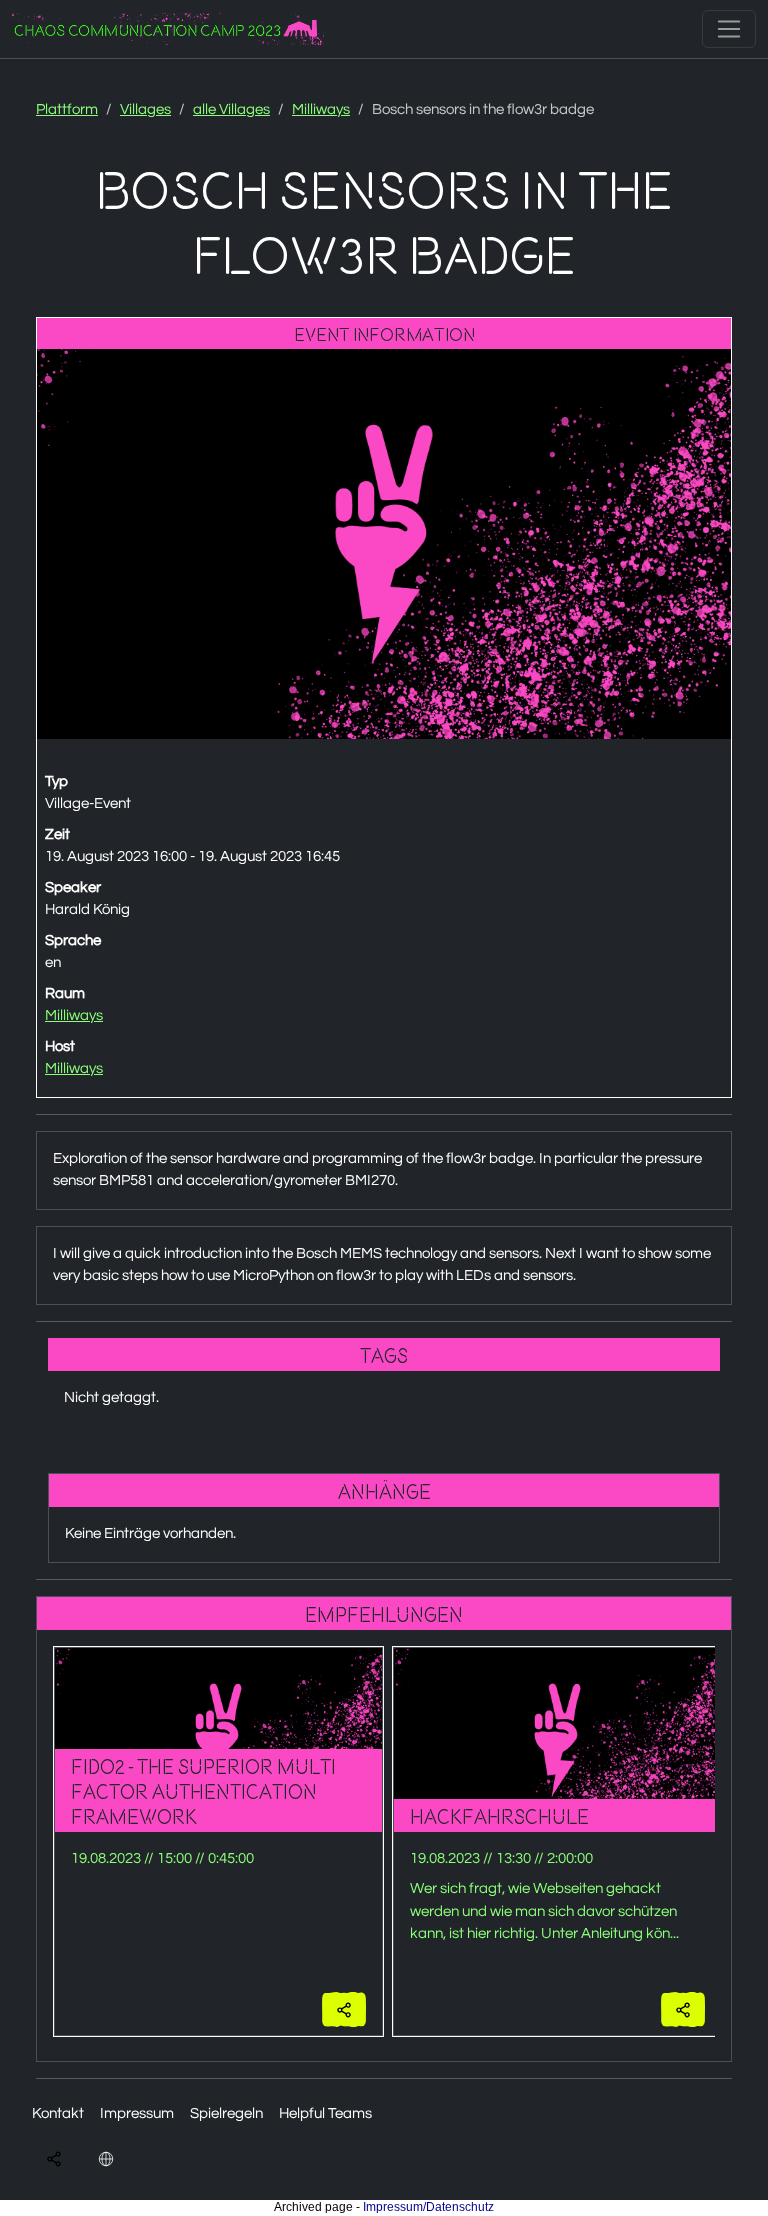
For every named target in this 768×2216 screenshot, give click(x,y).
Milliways (321, 109)
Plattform (67, 109)
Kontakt (58, 2113)
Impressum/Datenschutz (428, 2207)
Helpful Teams (325, 2113)
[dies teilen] (344, 2009)
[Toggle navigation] (729, 29)
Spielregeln (226, 2113)
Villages (145, 109)
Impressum (137, 2113)
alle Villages (231, 109)
